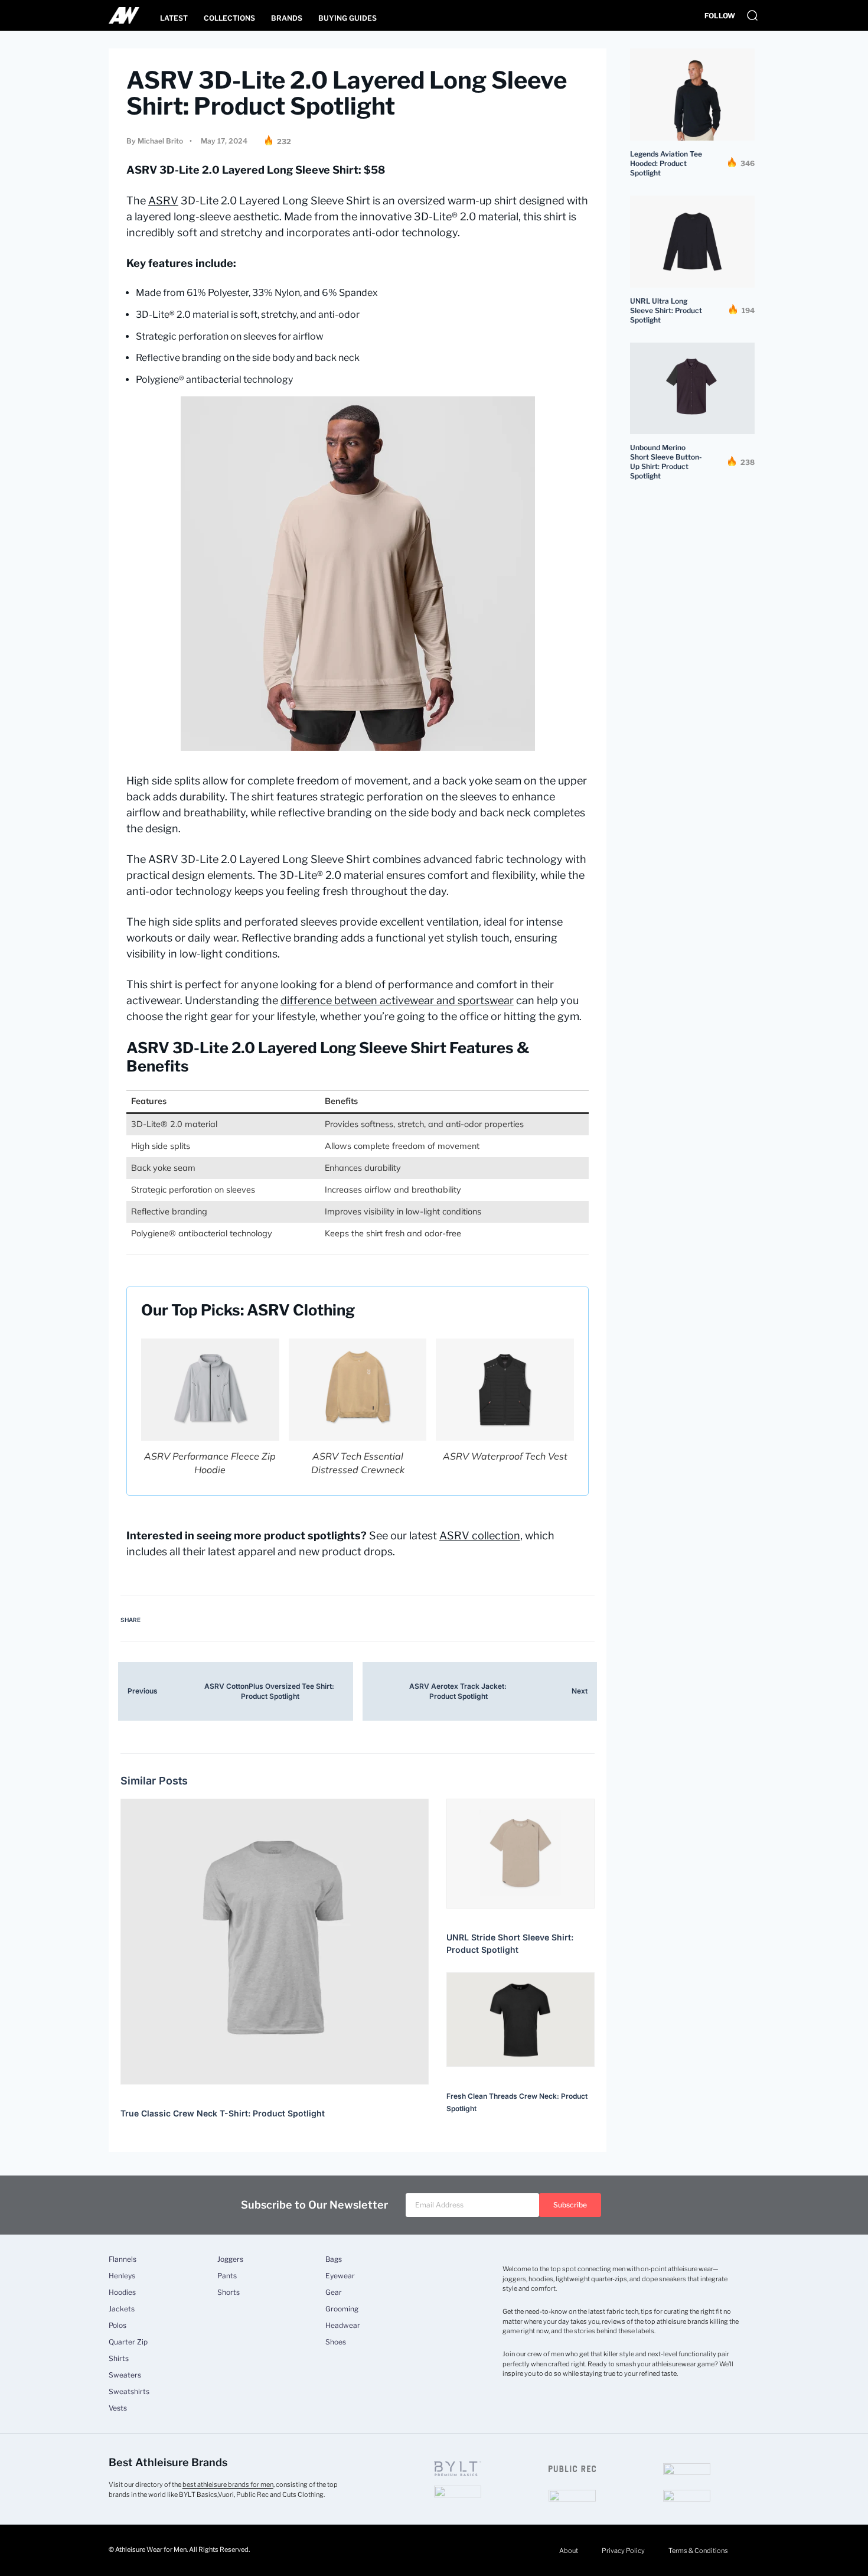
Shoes (336, 2342)
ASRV (163, 201)
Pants (227, 2276)
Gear (334, 2292)
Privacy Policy (623, 2551)
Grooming (342, 2309)
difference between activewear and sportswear (397, 1000)
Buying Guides (347, 18)
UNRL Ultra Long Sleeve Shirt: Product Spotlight (666, 310)
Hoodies (122, 2292)
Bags (334, 2259)
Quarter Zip (128, 2342)
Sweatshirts (129, 2392)
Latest (174, 18)
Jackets (122, 2309)
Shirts (119, 2359)
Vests (118, 2408)
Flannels (123, 2259)
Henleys (122, 2276)
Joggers (230, 2259)
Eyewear (340, 2276)
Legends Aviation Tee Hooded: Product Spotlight (666, 163)
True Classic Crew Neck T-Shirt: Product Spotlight (223, 2113)
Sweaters (125, 2375)
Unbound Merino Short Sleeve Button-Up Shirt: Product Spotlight (666, 462)
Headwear (343, 2326)
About (569, 2551)
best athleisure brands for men (228, 2484)
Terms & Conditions (698, 2551)
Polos (118, 2326)
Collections (229, 18)
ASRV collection (480, 1535)
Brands (287, 18)
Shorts (229, 2292)
